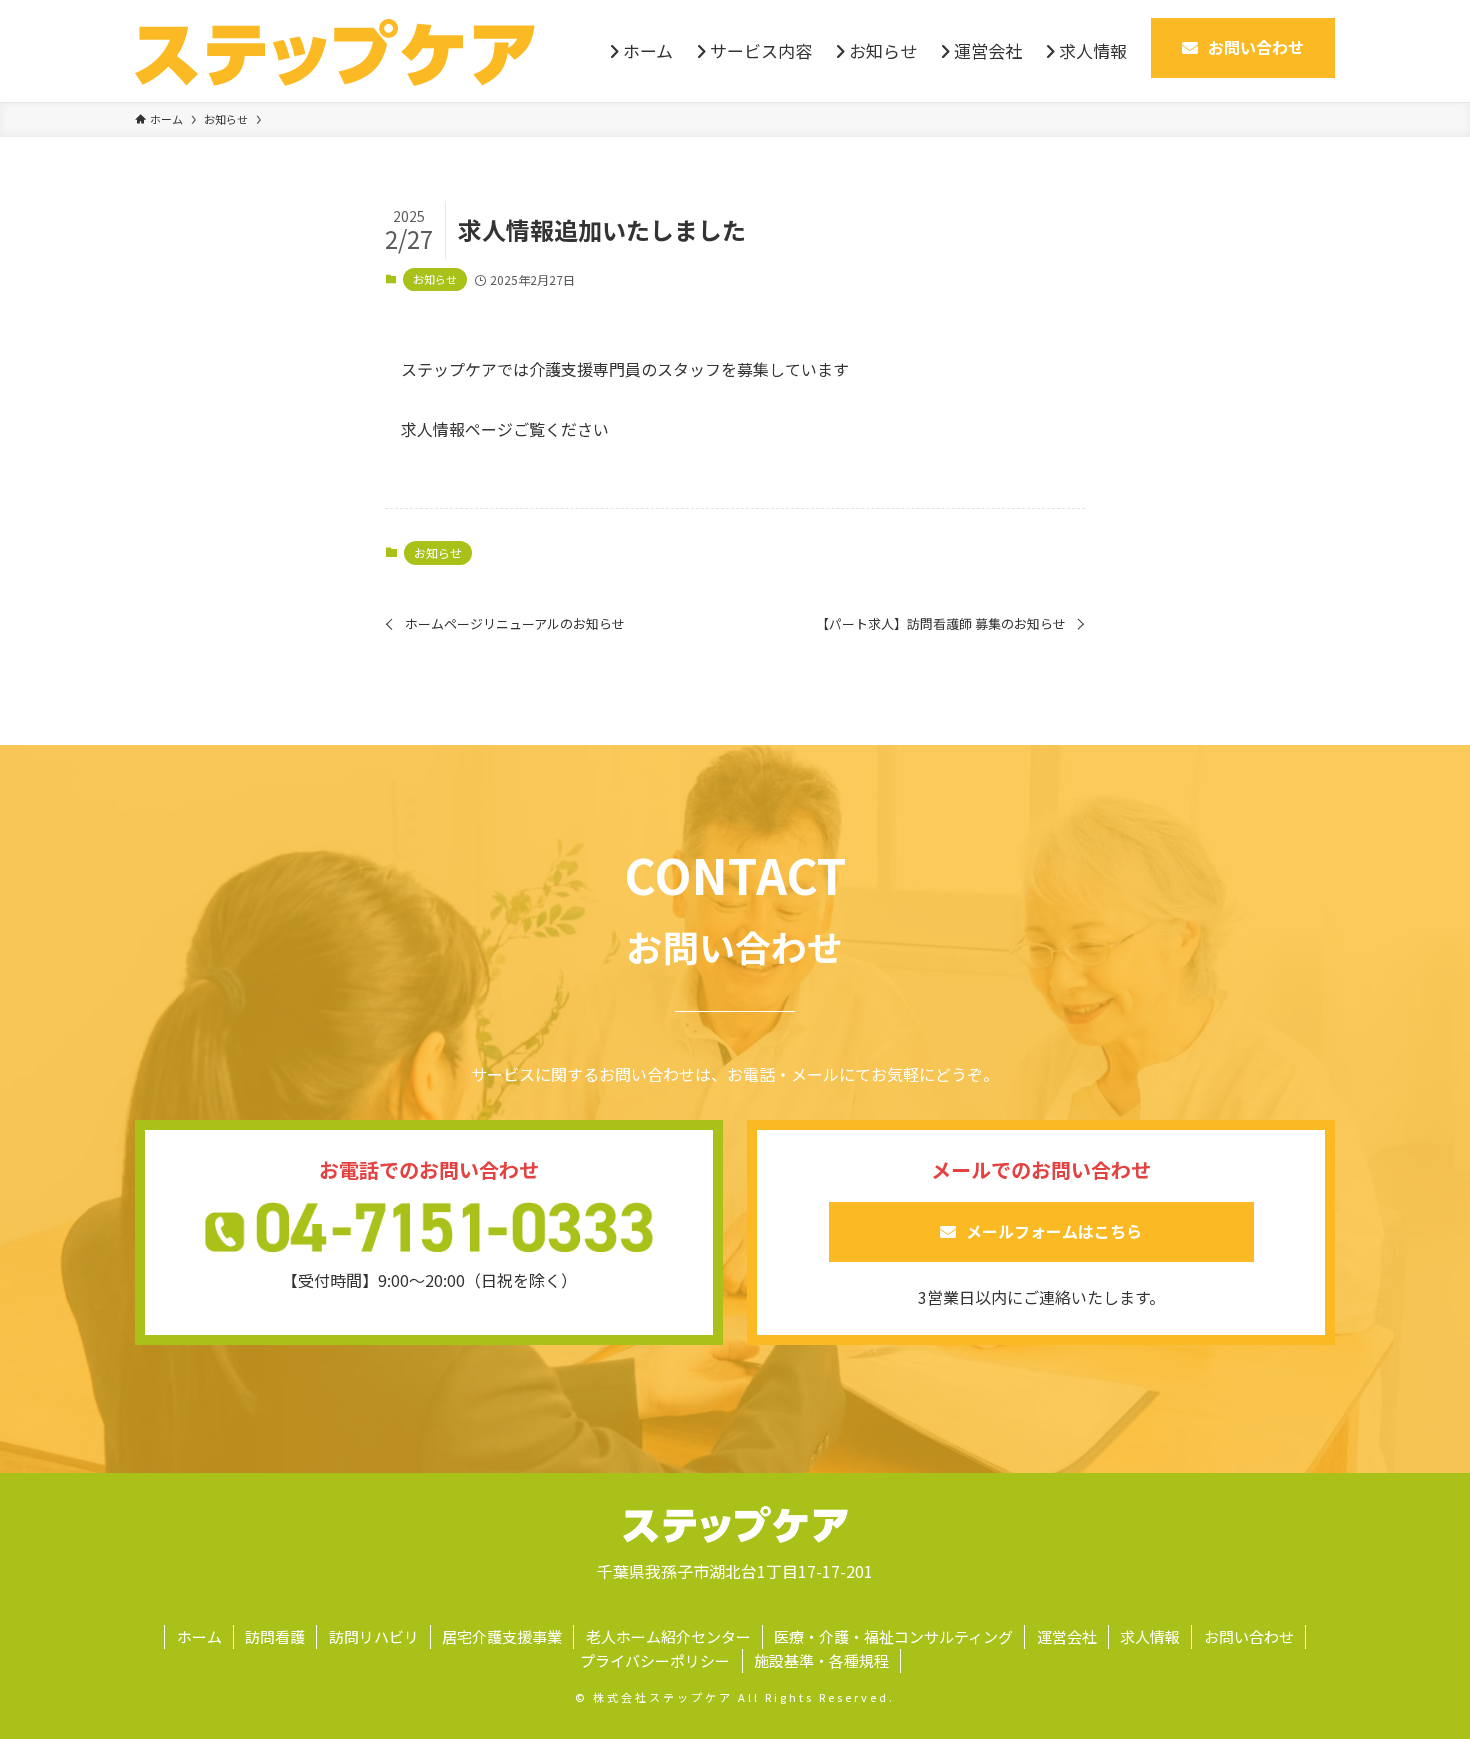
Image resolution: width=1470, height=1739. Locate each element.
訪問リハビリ (374, 1636)
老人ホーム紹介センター (668, 1636)
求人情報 (1150, 1636)
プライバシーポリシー (655, 1660)
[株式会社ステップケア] (335, 51)
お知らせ (435, 279)
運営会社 (1067, 1636)
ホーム (199, 1636)
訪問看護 (275, 1636)
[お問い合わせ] (1243, 71)
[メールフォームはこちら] (1041, 1255)
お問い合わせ (1249, 1636)
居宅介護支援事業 (502, 1636)
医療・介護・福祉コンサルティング (893, 1636)
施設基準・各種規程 (821, 1660)
